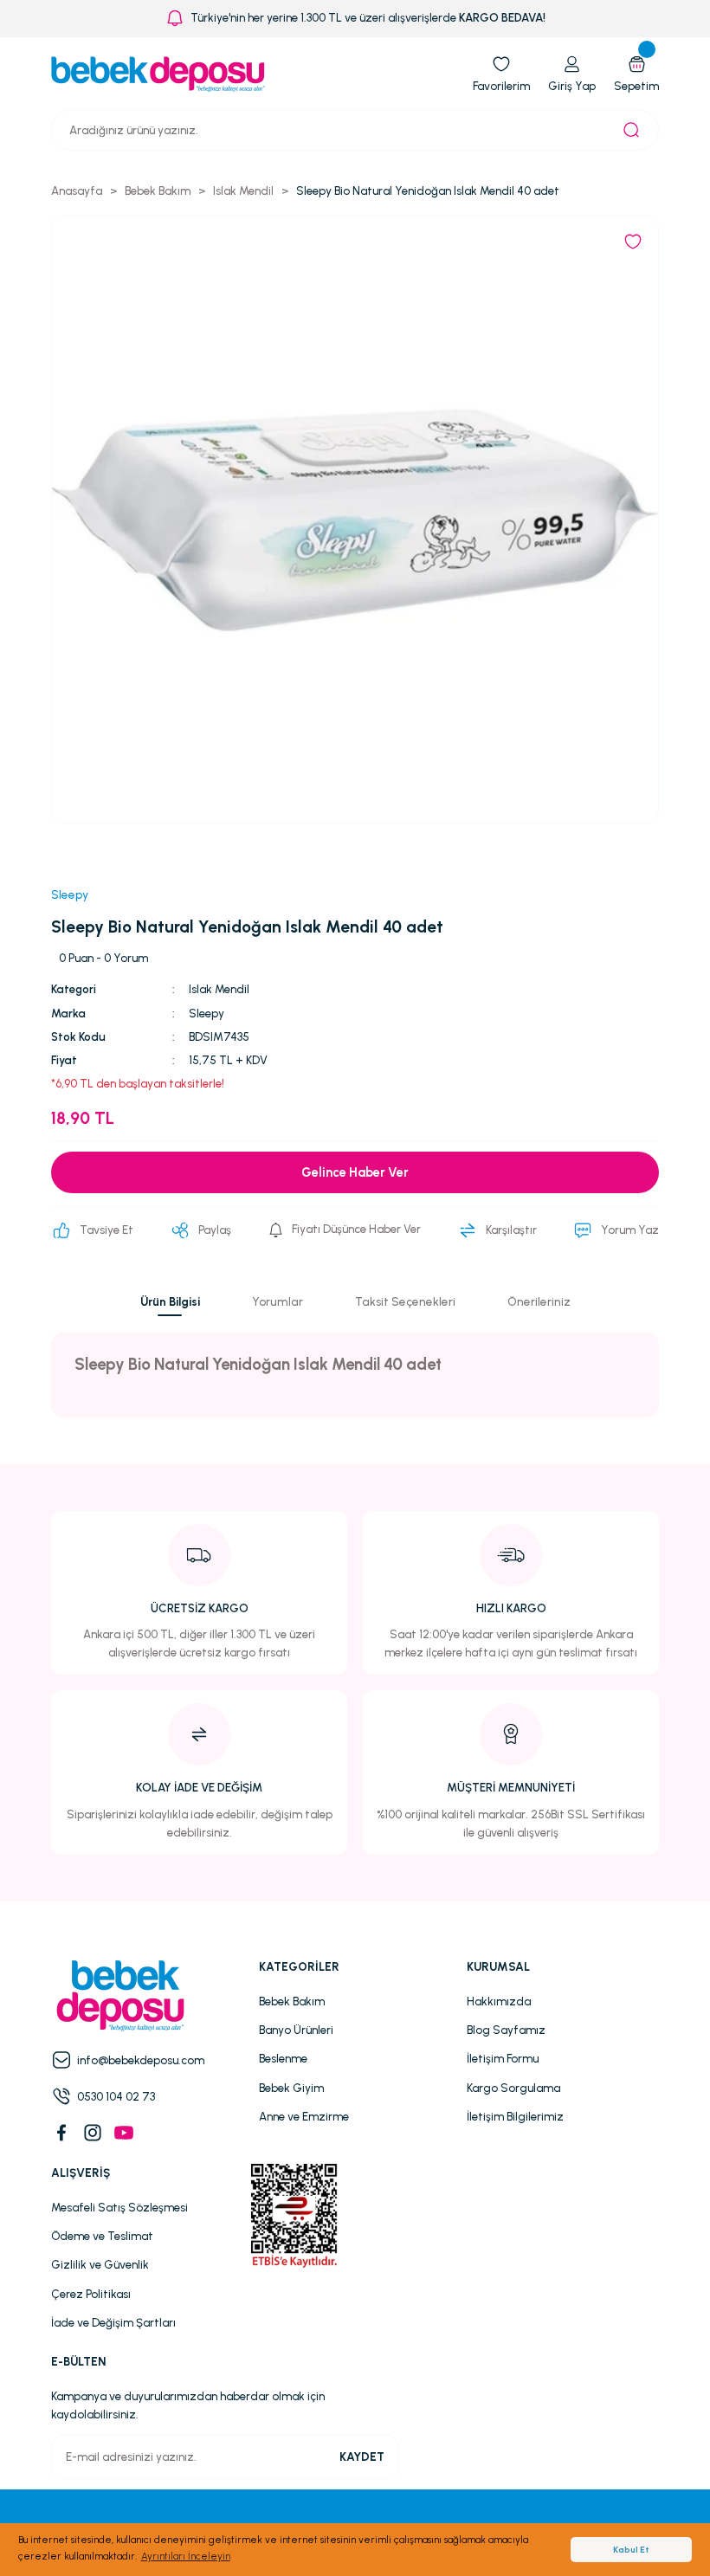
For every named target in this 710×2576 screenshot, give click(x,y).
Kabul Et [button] (631, 2550)
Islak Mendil (219, 989)
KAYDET (362, 2457)
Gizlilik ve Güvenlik (100, 2264)
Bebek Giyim (291, 2088)
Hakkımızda (499, 2001)
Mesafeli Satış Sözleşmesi (119, 2207)
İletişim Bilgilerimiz (515, 2116)
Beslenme (283, 2058)
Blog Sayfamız (506, 2030)
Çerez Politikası (91, 2294)
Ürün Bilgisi (170, 1301)
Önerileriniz (539, 1301)
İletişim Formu (503, 2058)
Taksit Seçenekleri (405, 1301)
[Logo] (158, 74)
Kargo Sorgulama (513, 2088)
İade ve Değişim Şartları (113, 2322)
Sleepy (207, 1013)
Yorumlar (278, 1301)
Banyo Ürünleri (296, 2030)
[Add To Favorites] (633, 242)
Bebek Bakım (292, 2001)
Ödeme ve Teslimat (102, 2236)
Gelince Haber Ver (355, 1172)
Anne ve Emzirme (304, 2116)
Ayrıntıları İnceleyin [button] (186, 2556)
